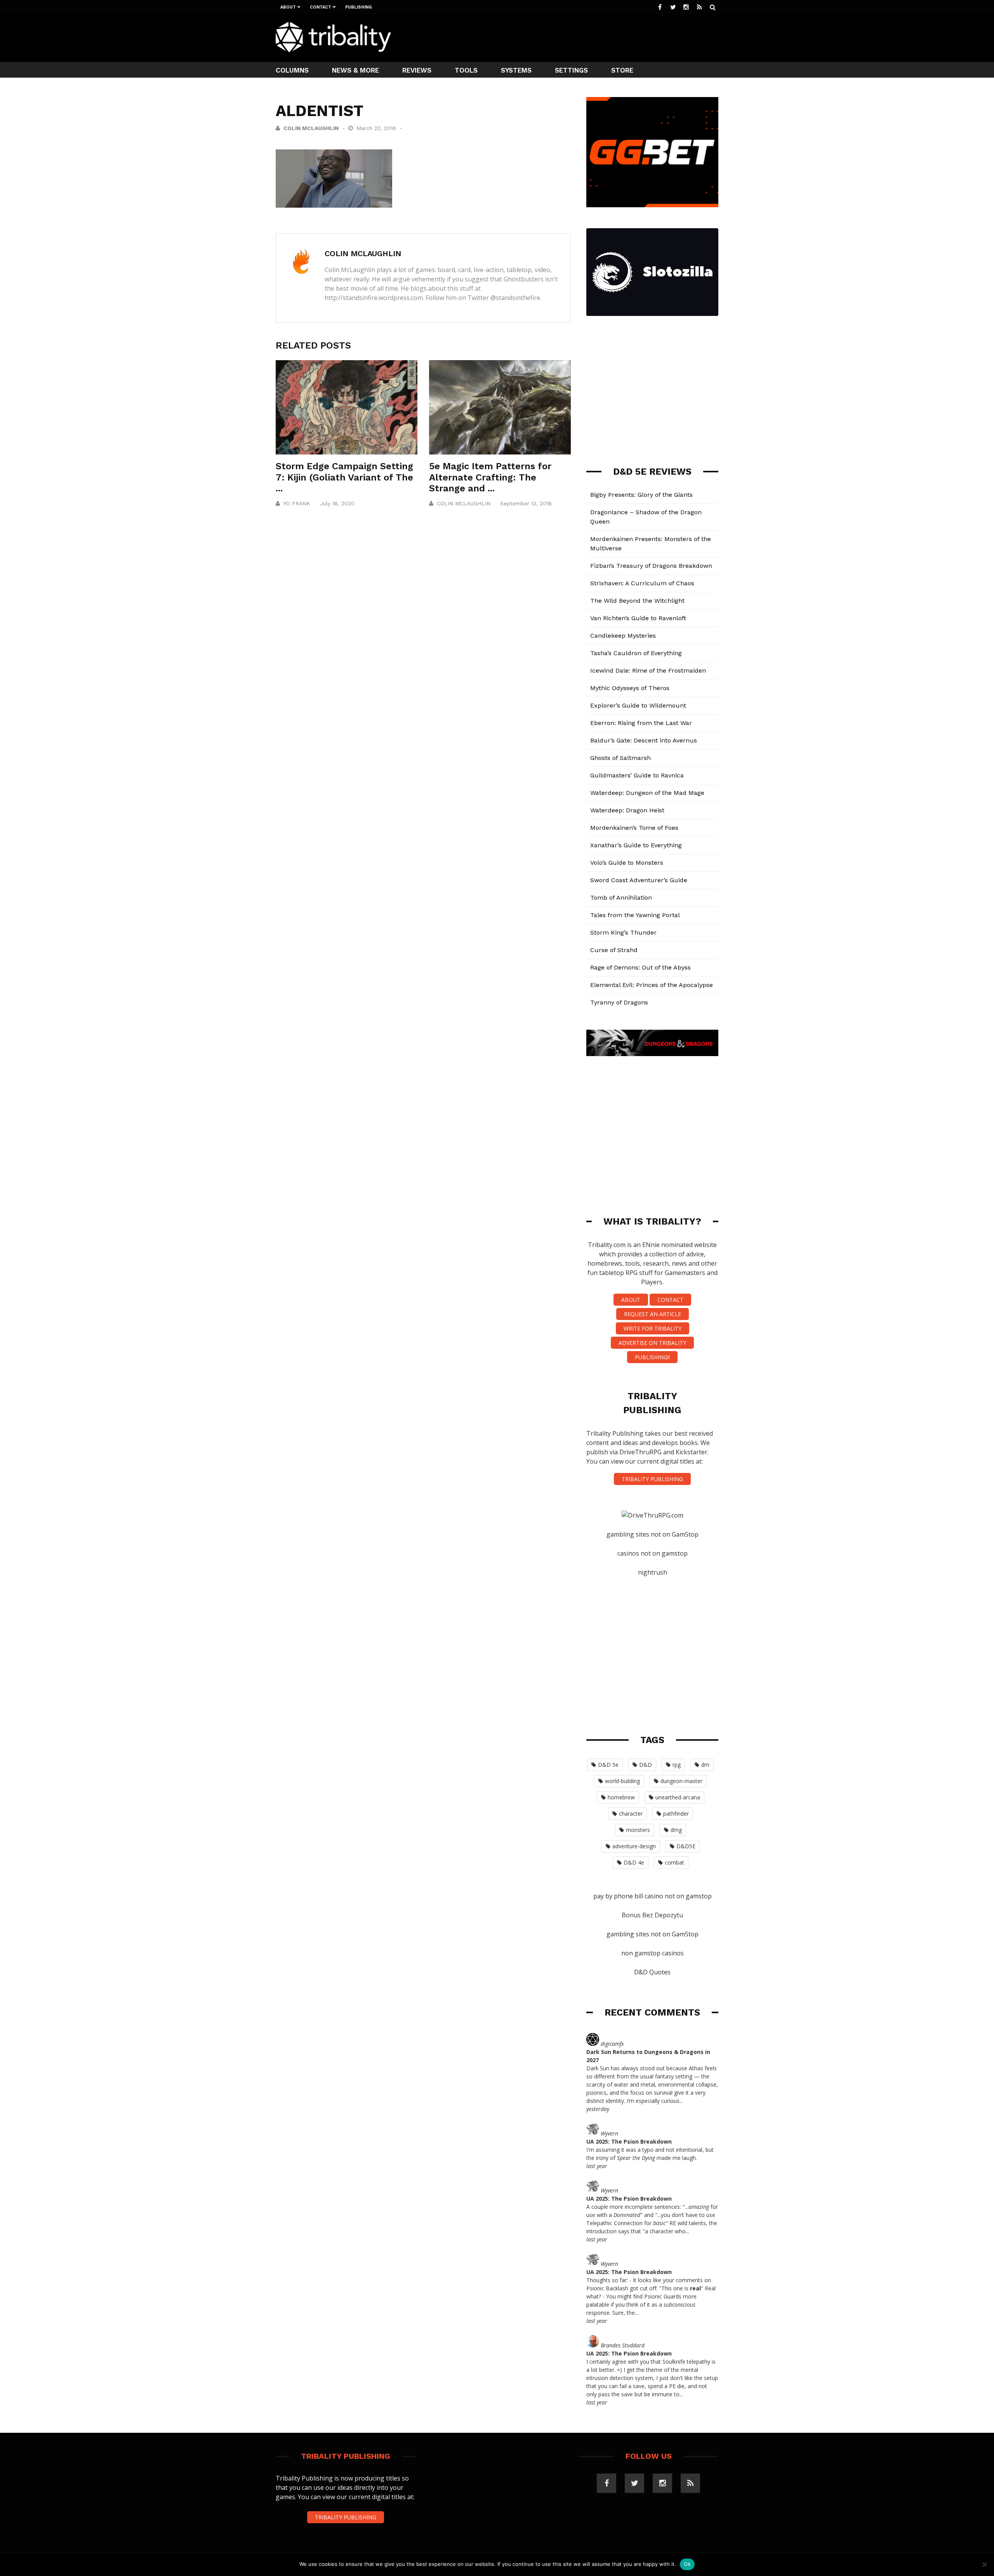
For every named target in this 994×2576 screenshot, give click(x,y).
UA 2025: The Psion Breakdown (629, 2141)
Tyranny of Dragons (619, 1002)
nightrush (653, 1572)
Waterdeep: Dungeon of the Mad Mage (647, 793)
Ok (687, 2564)
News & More (355, 70)
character (631, 1814)
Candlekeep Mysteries (623, 636)
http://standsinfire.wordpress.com (374, 298)
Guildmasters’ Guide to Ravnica (637, 775)
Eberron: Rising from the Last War (641, 723)
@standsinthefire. (516, 298)
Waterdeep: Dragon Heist (627, 810)
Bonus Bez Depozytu (652, 1915)
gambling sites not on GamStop (653, 1534)
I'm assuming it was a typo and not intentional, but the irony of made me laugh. (650, 2154)
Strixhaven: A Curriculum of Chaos (642, 583)
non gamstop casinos (653, 1953)
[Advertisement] (577, 37)
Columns (292, 70)
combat (674, 1862)
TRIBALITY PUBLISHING (652, 1479)
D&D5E (686, 1846)
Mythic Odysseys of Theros (630, 688)
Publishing (359, 7)
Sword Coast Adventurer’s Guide (639, 880)
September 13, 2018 (526, 503)
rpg (677, 1765)
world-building (622, 1781)
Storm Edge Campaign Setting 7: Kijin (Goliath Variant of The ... (344, 477)
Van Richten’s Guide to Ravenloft (638, 618)
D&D (646, 1765)
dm (705, 1765)
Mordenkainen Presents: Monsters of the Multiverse (651, 544)
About (288, 7)
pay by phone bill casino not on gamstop (653, 1896)
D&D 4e (634, 1862)
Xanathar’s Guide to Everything (636, 845)
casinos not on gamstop (653, 1553)
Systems (516, 70)
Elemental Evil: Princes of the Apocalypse (652, 985)
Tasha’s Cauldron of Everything (636, 653)
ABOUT (631, 1300)
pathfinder (676, 1814)
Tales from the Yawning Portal (635, 915)
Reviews (417, 70)
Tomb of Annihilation (621, 898)
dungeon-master (681, 1781)
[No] (984, 2564)
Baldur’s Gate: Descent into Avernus (644, 740)
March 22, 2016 (377, 128)
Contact (321, 7)
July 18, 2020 (337, 503)
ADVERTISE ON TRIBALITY (652, 1343)
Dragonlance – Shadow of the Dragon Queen (646, 517)
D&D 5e (608, 1765)
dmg (676, 1830)
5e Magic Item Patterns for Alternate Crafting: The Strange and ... (490, 477)
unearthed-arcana (678, 1797)
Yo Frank (297, 503)
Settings (571, 70)
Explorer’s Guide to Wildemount (638, 705)
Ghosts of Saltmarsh (620, 758)
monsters (638, 1830)
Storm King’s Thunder (623, 932)
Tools (466, 70)
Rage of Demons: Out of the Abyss (640, 967)
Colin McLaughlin (311, 128)
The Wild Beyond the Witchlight (637, 601)
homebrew (621, 1797)
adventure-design (634, 1846)
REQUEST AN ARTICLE (653, 1314)
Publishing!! (652, 1357)
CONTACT (670, 1300)
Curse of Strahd (614, 950)
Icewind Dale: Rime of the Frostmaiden (648, 670)
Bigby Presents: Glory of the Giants (641, 495)
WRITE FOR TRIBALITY (653, 1328)
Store (622, 70)
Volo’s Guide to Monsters (627, 863)
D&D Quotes (652, 1972)
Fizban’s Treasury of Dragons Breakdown (651, 566)
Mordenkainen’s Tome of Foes (634, 828)
